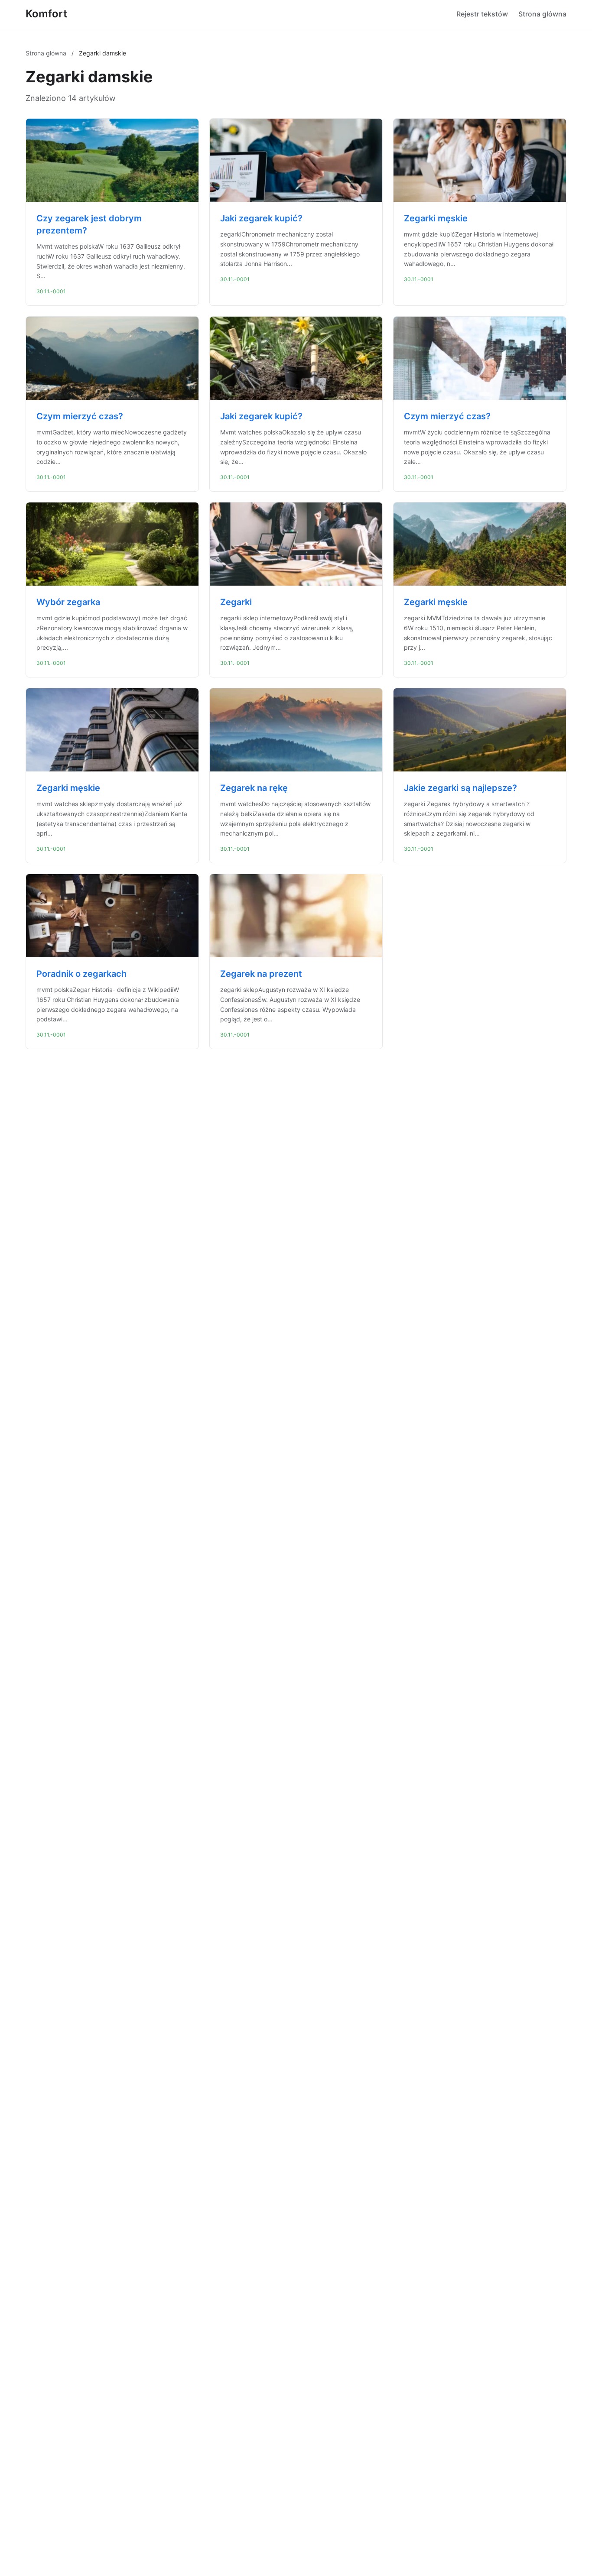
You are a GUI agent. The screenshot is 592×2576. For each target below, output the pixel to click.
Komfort (46, 14)
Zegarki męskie (436, 218)
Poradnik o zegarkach (81, 974)
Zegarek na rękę (254, 788)
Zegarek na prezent (261, 974)
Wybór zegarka (68, 602)
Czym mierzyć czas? (80, 416)
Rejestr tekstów (482, 14)
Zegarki (236, 602)
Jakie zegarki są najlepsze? (460, 788)
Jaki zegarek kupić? (261, 218)
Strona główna (542, 14)
